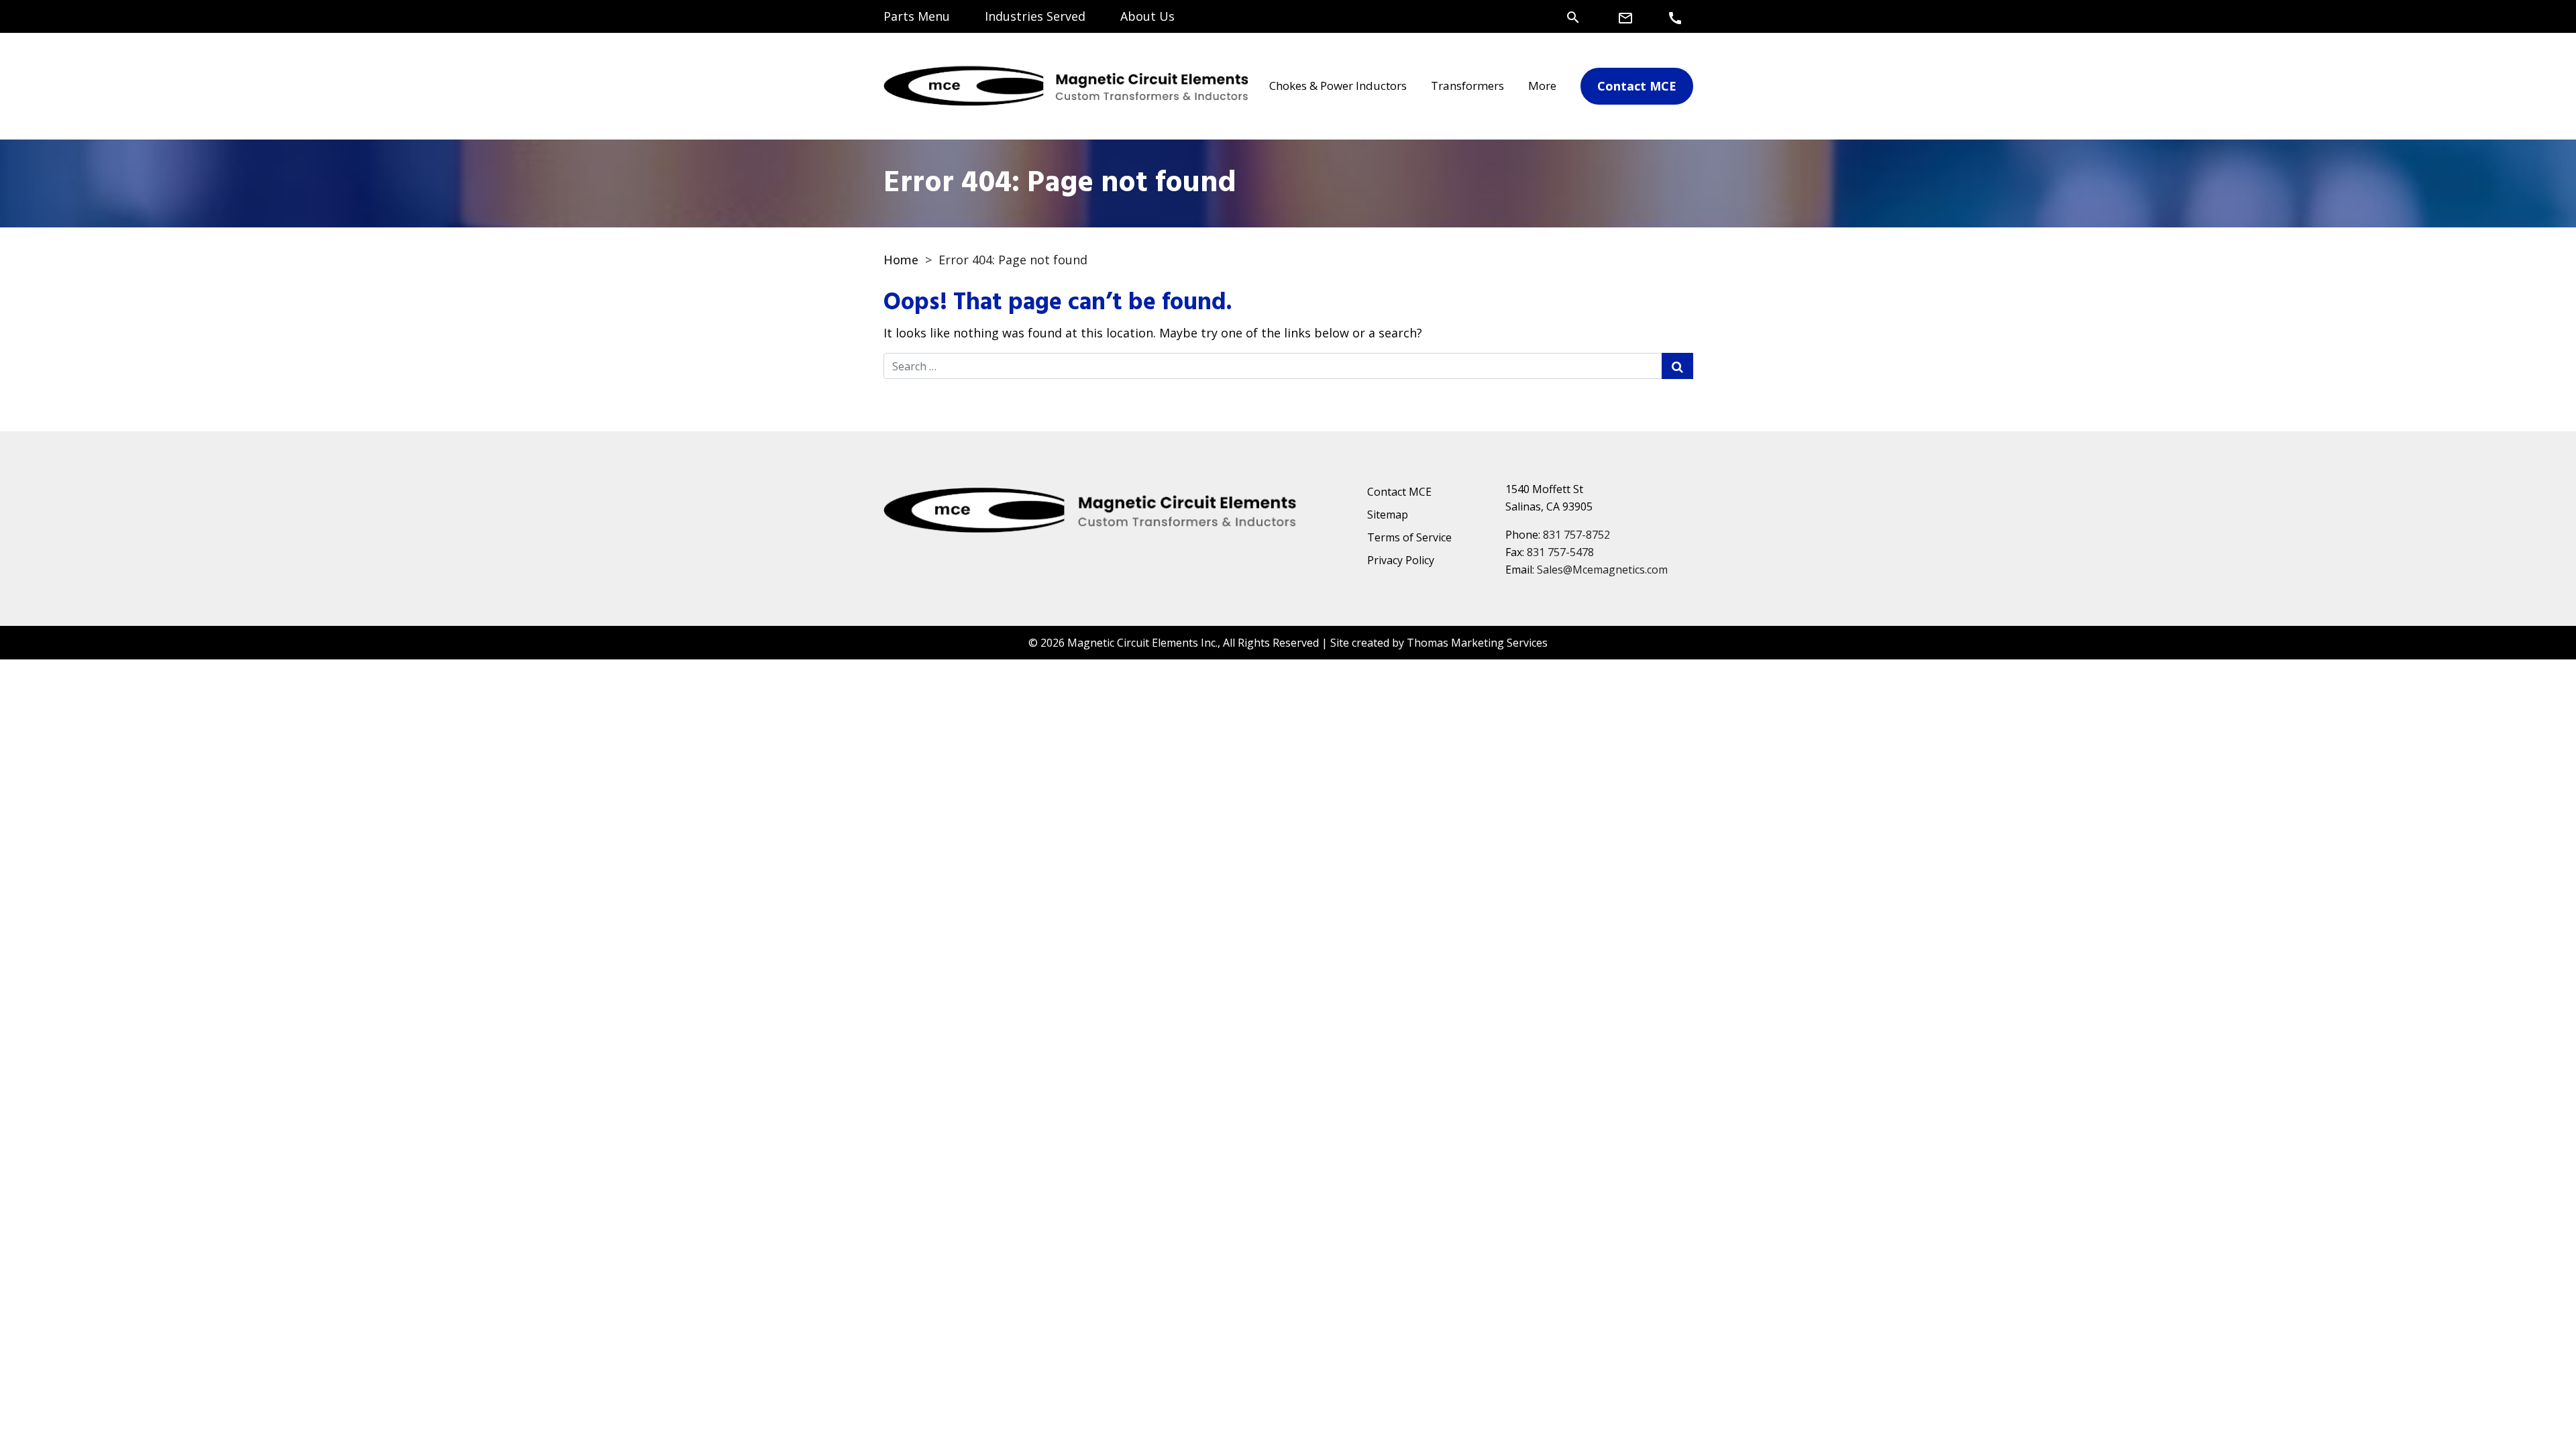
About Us (1147, 16)
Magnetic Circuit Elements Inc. (1142, 643)
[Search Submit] (1677, 366)
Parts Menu (917, 16)
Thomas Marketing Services (1477, 643)
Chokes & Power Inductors (1338, 86)
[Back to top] (2530, 1403)
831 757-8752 (1576, 535)
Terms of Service (1409, 537)
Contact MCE (1399, 492)
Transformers (1467, 86)
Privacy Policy (1401, 560)
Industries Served (1035, 16)
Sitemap (1388, 515)
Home (901, 260)
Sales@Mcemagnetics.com (1602, 570)
